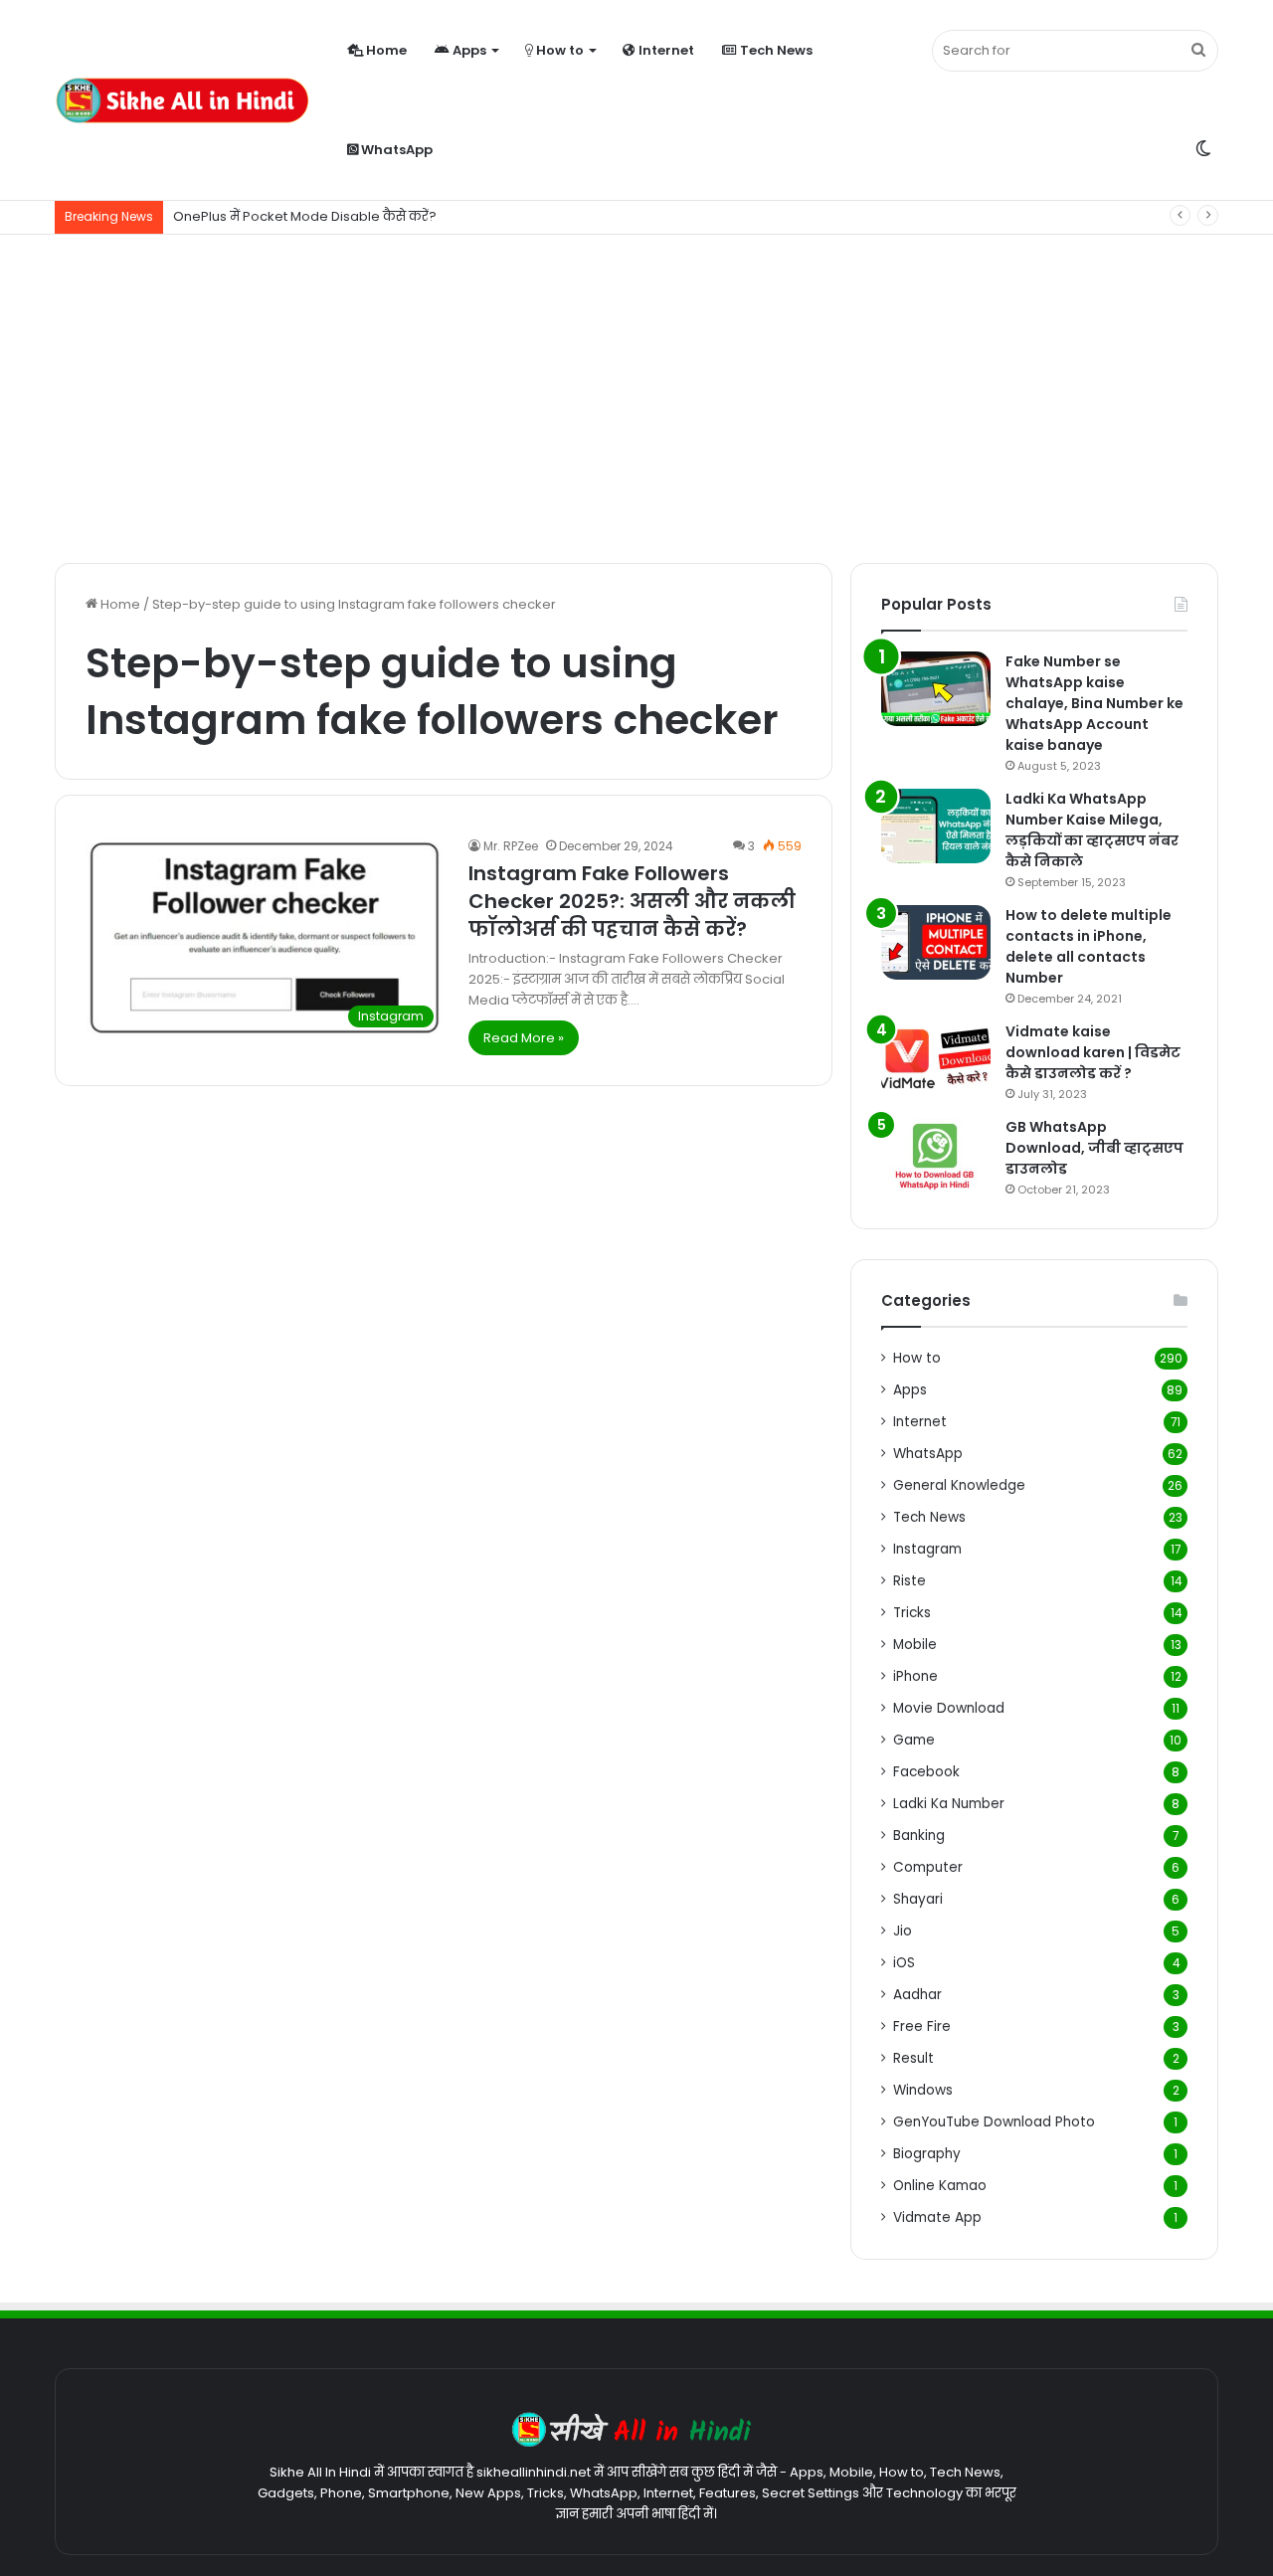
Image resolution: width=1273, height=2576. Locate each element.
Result (913, 2058)
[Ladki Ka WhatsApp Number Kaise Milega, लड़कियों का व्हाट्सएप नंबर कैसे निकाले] (936, 826)
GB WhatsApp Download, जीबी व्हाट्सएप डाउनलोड (1094, 1148)
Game (914, 1740)
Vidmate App (937, 2217)
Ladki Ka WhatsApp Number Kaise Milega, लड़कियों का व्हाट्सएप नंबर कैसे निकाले (1092, 830)
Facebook (926, 1772)
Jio (903, 1931)
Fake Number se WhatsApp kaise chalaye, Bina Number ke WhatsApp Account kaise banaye (1094, 703)
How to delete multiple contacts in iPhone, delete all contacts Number (1089, 946)
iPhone (915, 1676)
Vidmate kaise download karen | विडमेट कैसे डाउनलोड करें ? (1093, 1052)
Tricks (912, 1613)
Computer (928, 1867)
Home (385, 50)
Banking (919, 1836)
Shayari (918, 1899)
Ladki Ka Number (949, 1804)
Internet (665, 50)
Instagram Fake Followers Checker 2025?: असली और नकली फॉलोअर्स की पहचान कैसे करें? (632, 901)
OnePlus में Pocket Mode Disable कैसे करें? (305, 216)
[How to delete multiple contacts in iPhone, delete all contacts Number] (936, 942)
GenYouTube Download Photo (994, 2122)
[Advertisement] (636, 394)
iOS (904, 1963)
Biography (927, 2154)
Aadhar (917, 1995)
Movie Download (949, 1708)
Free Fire (922, 2026)
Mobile (915, 1645)
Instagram (927, 1549)
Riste (909, 1581)
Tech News (775, 50)
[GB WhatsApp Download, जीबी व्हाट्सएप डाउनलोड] (936, 1154)
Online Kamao (940, 2186)
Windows (923, 2090)
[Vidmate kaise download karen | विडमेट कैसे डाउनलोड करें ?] (936, 1059)
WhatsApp (395, 150)
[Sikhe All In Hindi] (182, 100)
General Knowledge (959, 1485)
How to (558, 50)
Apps (468, 50)
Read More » (524, 1038)
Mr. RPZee (511, 846)
